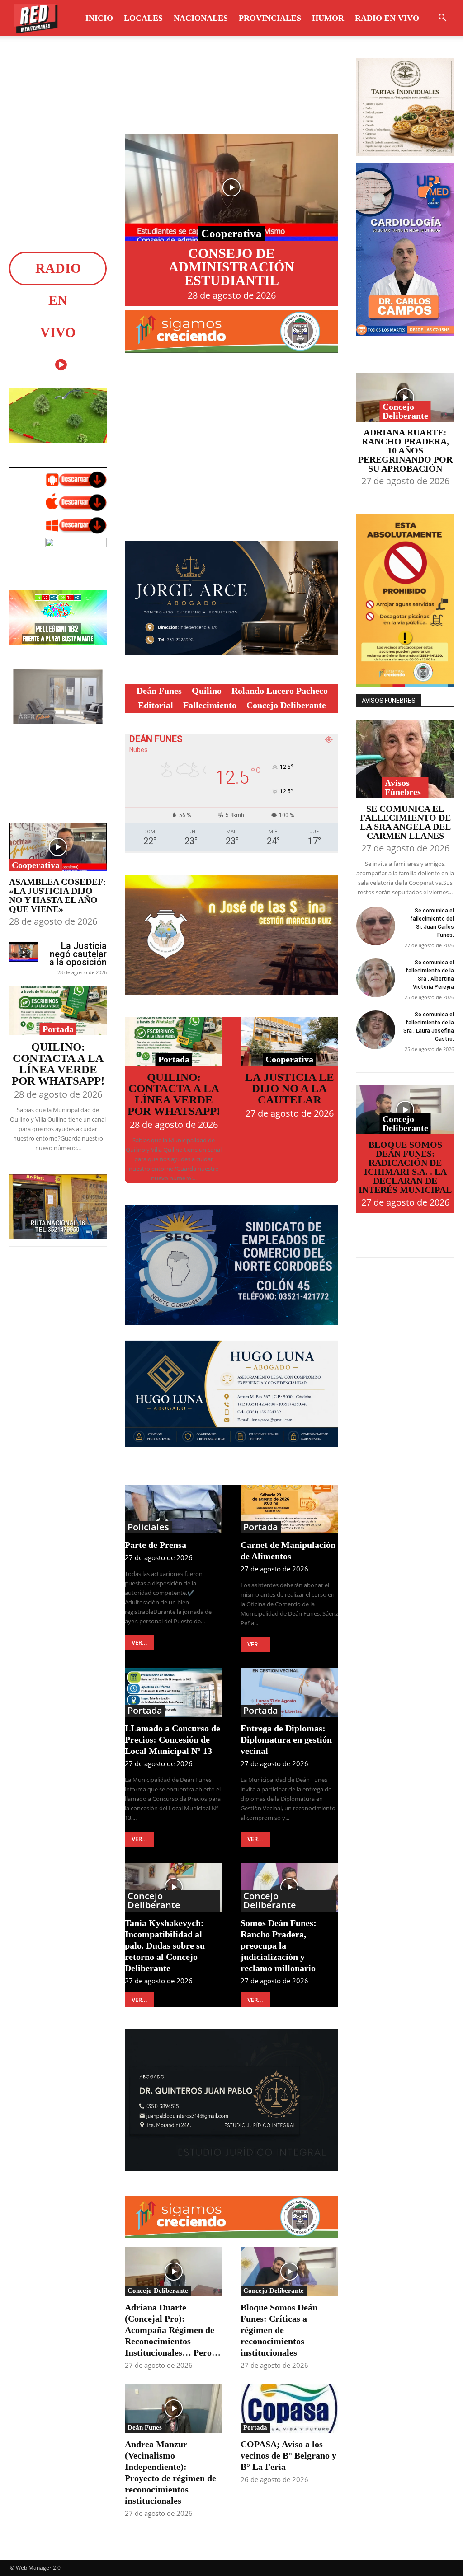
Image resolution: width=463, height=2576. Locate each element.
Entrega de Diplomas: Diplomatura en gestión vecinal (286, 1739)
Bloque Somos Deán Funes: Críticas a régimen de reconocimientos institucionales (279, 2330)
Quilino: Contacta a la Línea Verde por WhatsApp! (58, 1064)
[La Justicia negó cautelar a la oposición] (24, 952)
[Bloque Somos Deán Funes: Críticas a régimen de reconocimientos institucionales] (289, 2272)
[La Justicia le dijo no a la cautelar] (289, 1041)
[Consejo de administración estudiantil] (231, 187)
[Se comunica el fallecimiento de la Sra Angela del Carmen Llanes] (405, 759)
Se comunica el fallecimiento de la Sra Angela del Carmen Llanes (405, 822)
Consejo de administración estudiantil (231, 267)
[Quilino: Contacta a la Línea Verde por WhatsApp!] (58, 1011)
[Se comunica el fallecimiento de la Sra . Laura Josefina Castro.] (376, 1030)
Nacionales (201, 18)
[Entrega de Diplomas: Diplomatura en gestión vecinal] (289, 1692)
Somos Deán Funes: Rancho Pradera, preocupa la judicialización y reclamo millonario (279, 1945)
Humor (328, 18)
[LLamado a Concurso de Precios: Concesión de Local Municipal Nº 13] (174, 1692)
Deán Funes (145, 2427)
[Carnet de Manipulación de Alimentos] (289, 1509)
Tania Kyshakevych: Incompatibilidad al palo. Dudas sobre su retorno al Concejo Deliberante (165, 1945)
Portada (58, 1029)
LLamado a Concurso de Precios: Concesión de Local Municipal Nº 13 (172, 1739)
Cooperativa (36, 865)
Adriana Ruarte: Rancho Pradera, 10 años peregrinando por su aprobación (405, 450)
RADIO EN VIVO (387, 18)
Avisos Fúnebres (403, 787)
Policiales (148, 1527)
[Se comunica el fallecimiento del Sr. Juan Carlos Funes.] (376, 926)
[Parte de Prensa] (174, 1509)
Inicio (99, 18)
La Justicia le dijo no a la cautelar (290, 1088)
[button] (442, 19)
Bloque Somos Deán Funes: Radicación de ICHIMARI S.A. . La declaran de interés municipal (405, 1167)
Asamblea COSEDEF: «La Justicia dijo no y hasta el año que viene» (58, 895)
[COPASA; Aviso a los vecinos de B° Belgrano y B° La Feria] (289, 2408)
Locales (143, 18)
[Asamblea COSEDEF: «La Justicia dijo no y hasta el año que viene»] (58, 847)
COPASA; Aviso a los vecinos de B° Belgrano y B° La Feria (288, 2455)
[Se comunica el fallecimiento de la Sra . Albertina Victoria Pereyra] (376, 978)
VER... (139, 1643)
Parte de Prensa (156, 1545)
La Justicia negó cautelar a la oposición (78, 954)
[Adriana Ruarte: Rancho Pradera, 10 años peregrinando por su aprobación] (405, 397)
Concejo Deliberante (154, 1901)
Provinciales (270, 18)
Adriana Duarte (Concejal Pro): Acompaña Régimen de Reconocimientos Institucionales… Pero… (173, 2330)
